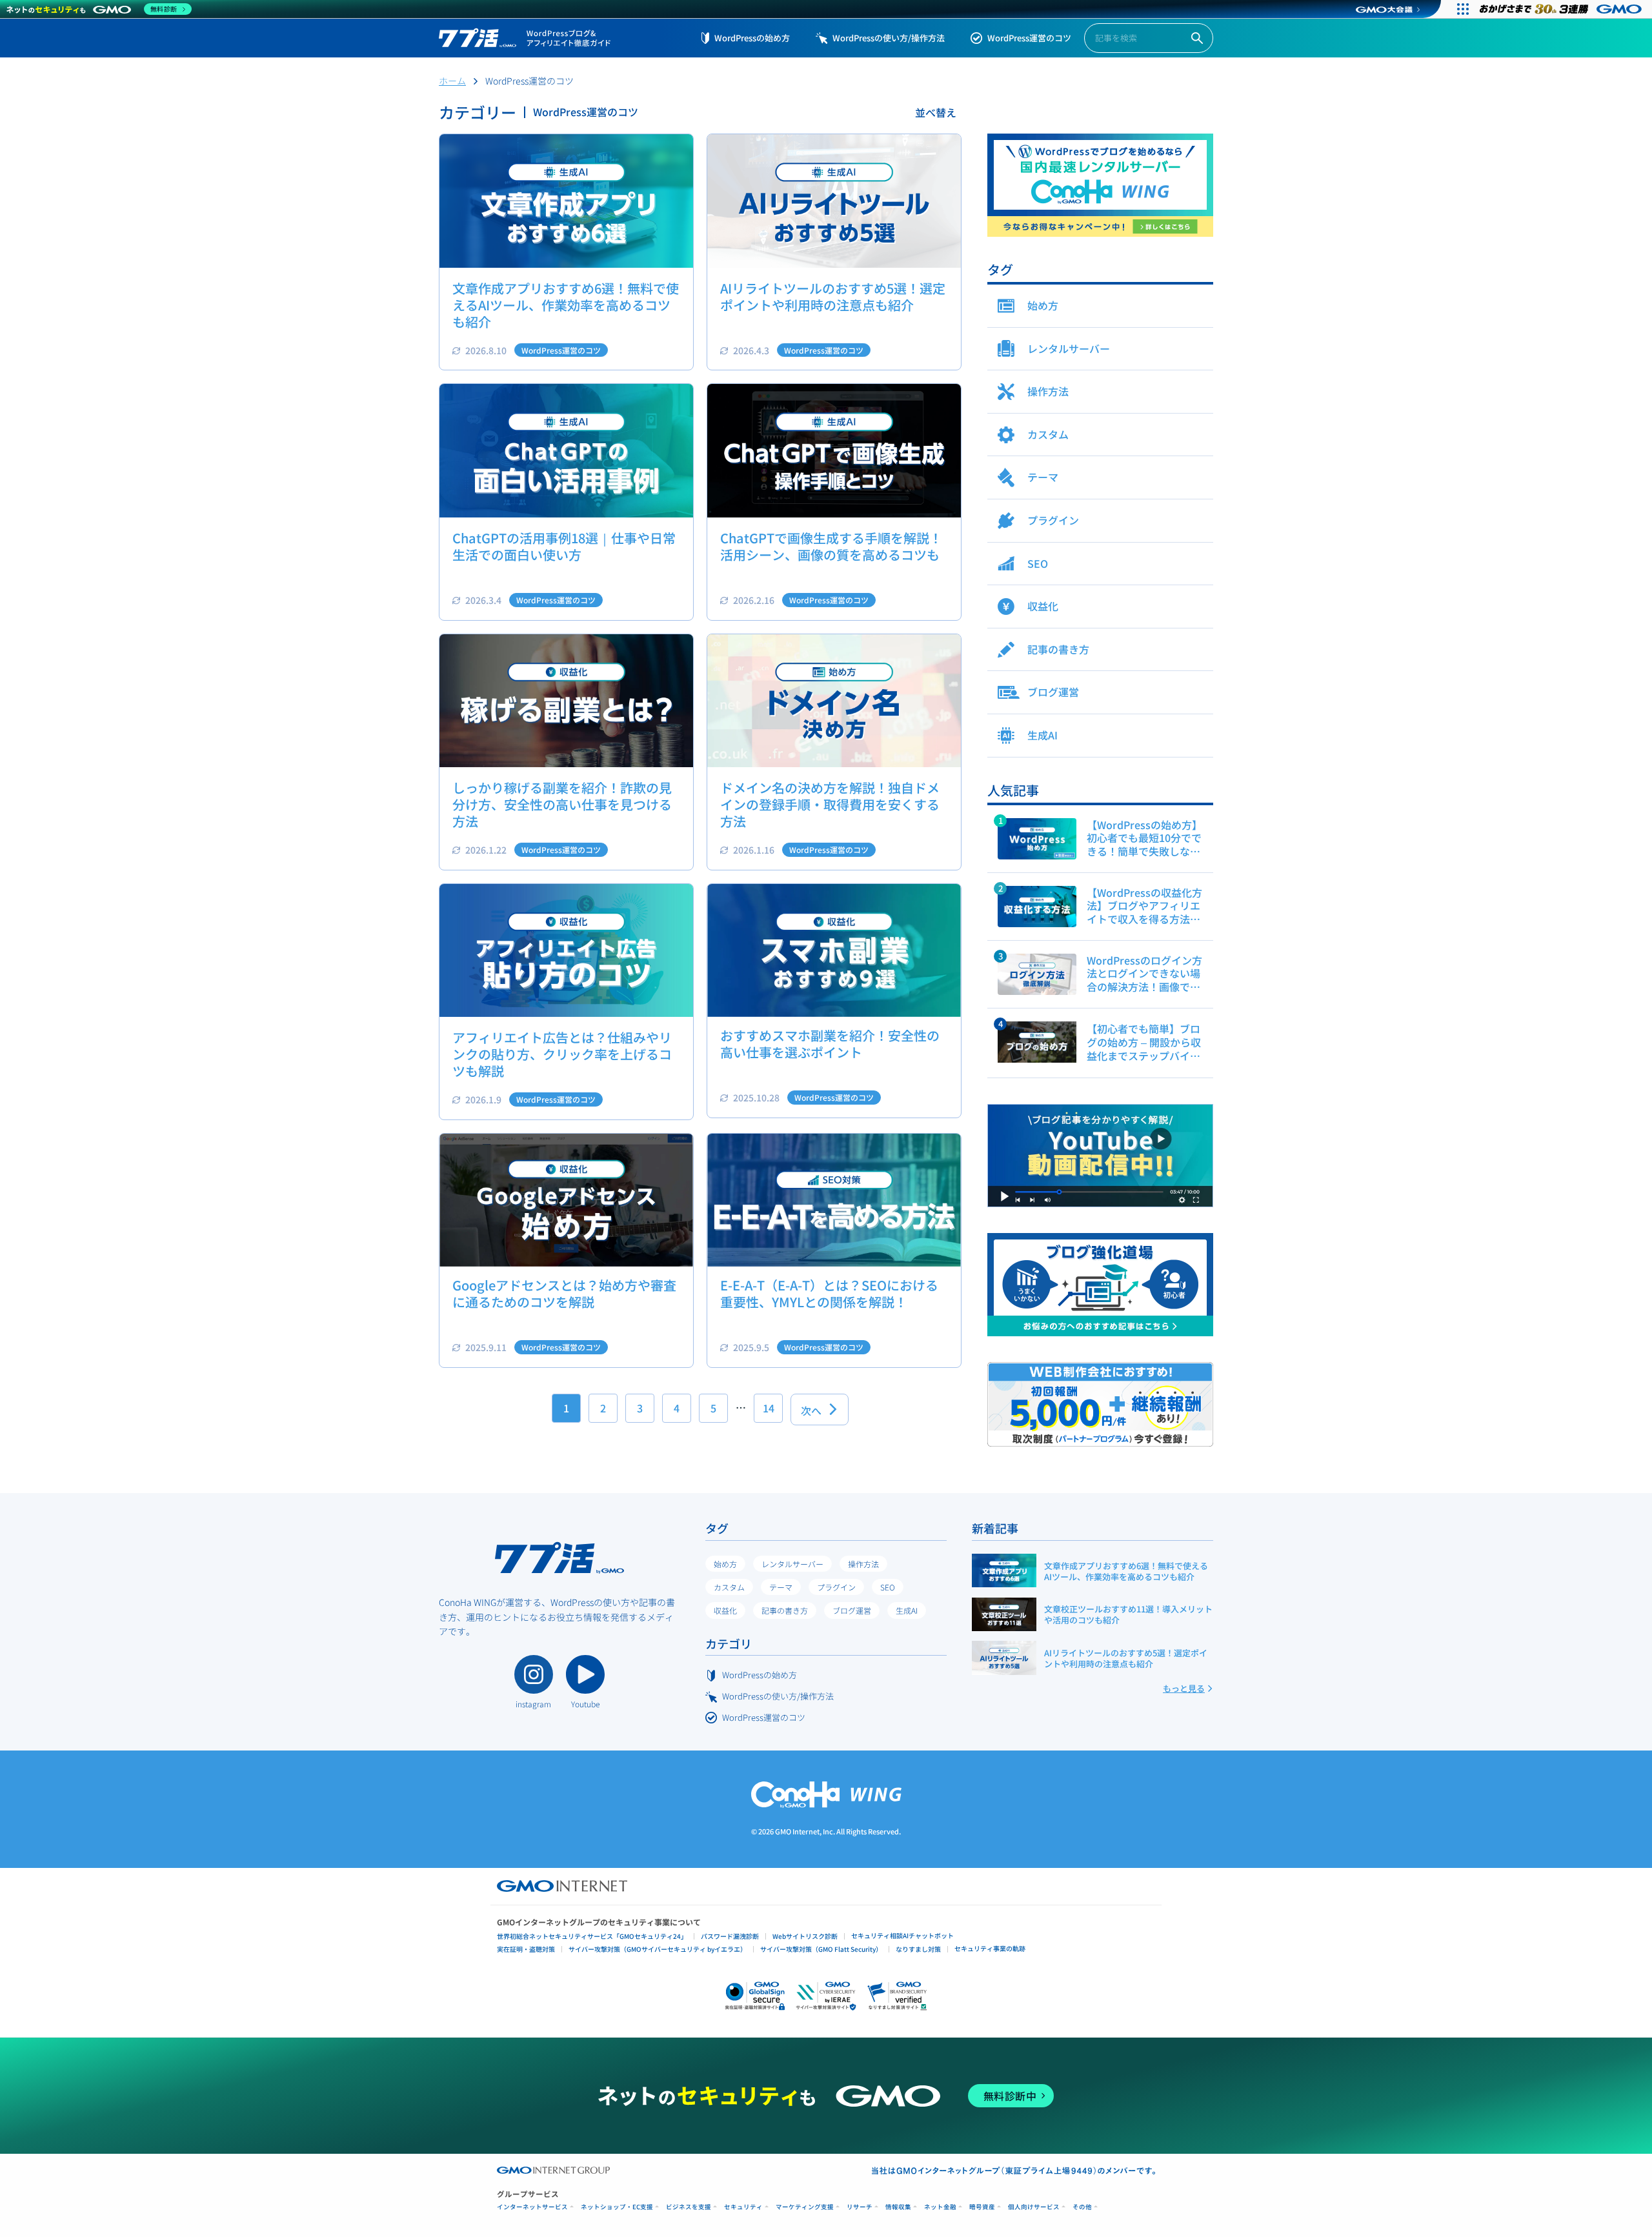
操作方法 (863, 1564)
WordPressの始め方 (752, 38)
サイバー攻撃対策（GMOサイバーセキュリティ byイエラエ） (658, 1949)
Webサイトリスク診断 (805, 1936)
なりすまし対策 (918, 1949)
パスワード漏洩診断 (730, 1936)
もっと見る (1184, 1688)
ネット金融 (940, 2207)
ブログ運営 (852, 1610)
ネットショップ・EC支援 (617, 2207)
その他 (1082, 2207)
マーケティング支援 (805, 2207)
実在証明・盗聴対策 (526, 1949)
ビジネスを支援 (689, 2207)
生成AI (907, 1610)
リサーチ (860, 2207)
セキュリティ (743, 2207)
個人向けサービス (1034, 2207)
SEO (888, 1587)
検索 (1197, 38)
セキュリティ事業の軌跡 (990, 1948)
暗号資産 (982, 2207)
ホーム (452, 81)
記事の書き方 (785, 1610)
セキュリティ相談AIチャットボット (902, 1935)
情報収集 (898, 2207)
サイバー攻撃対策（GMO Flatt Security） (821, 1949)
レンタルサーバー (792, 1564)
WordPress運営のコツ (1029, 38)
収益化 (725, 1610)
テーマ (781, 1587)
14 (769, 1408)
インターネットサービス (532, 2207)
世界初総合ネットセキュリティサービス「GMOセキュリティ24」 (592, 1936)
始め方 (725, 1564)
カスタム (729, 1587)
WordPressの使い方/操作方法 (889, 38)
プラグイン (836, 1587)
